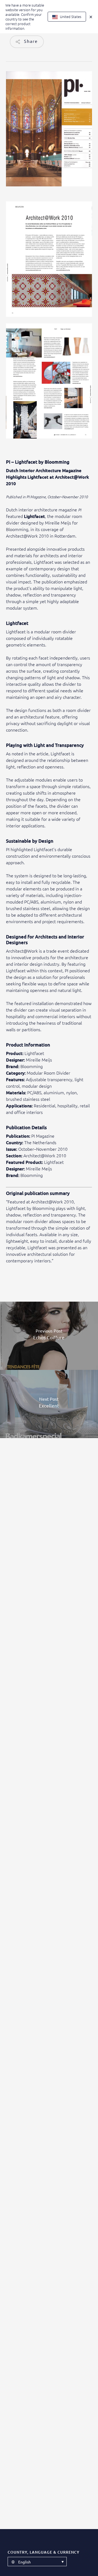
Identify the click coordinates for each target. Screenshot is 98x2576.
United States (70, 17)
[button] (37, 2562)
